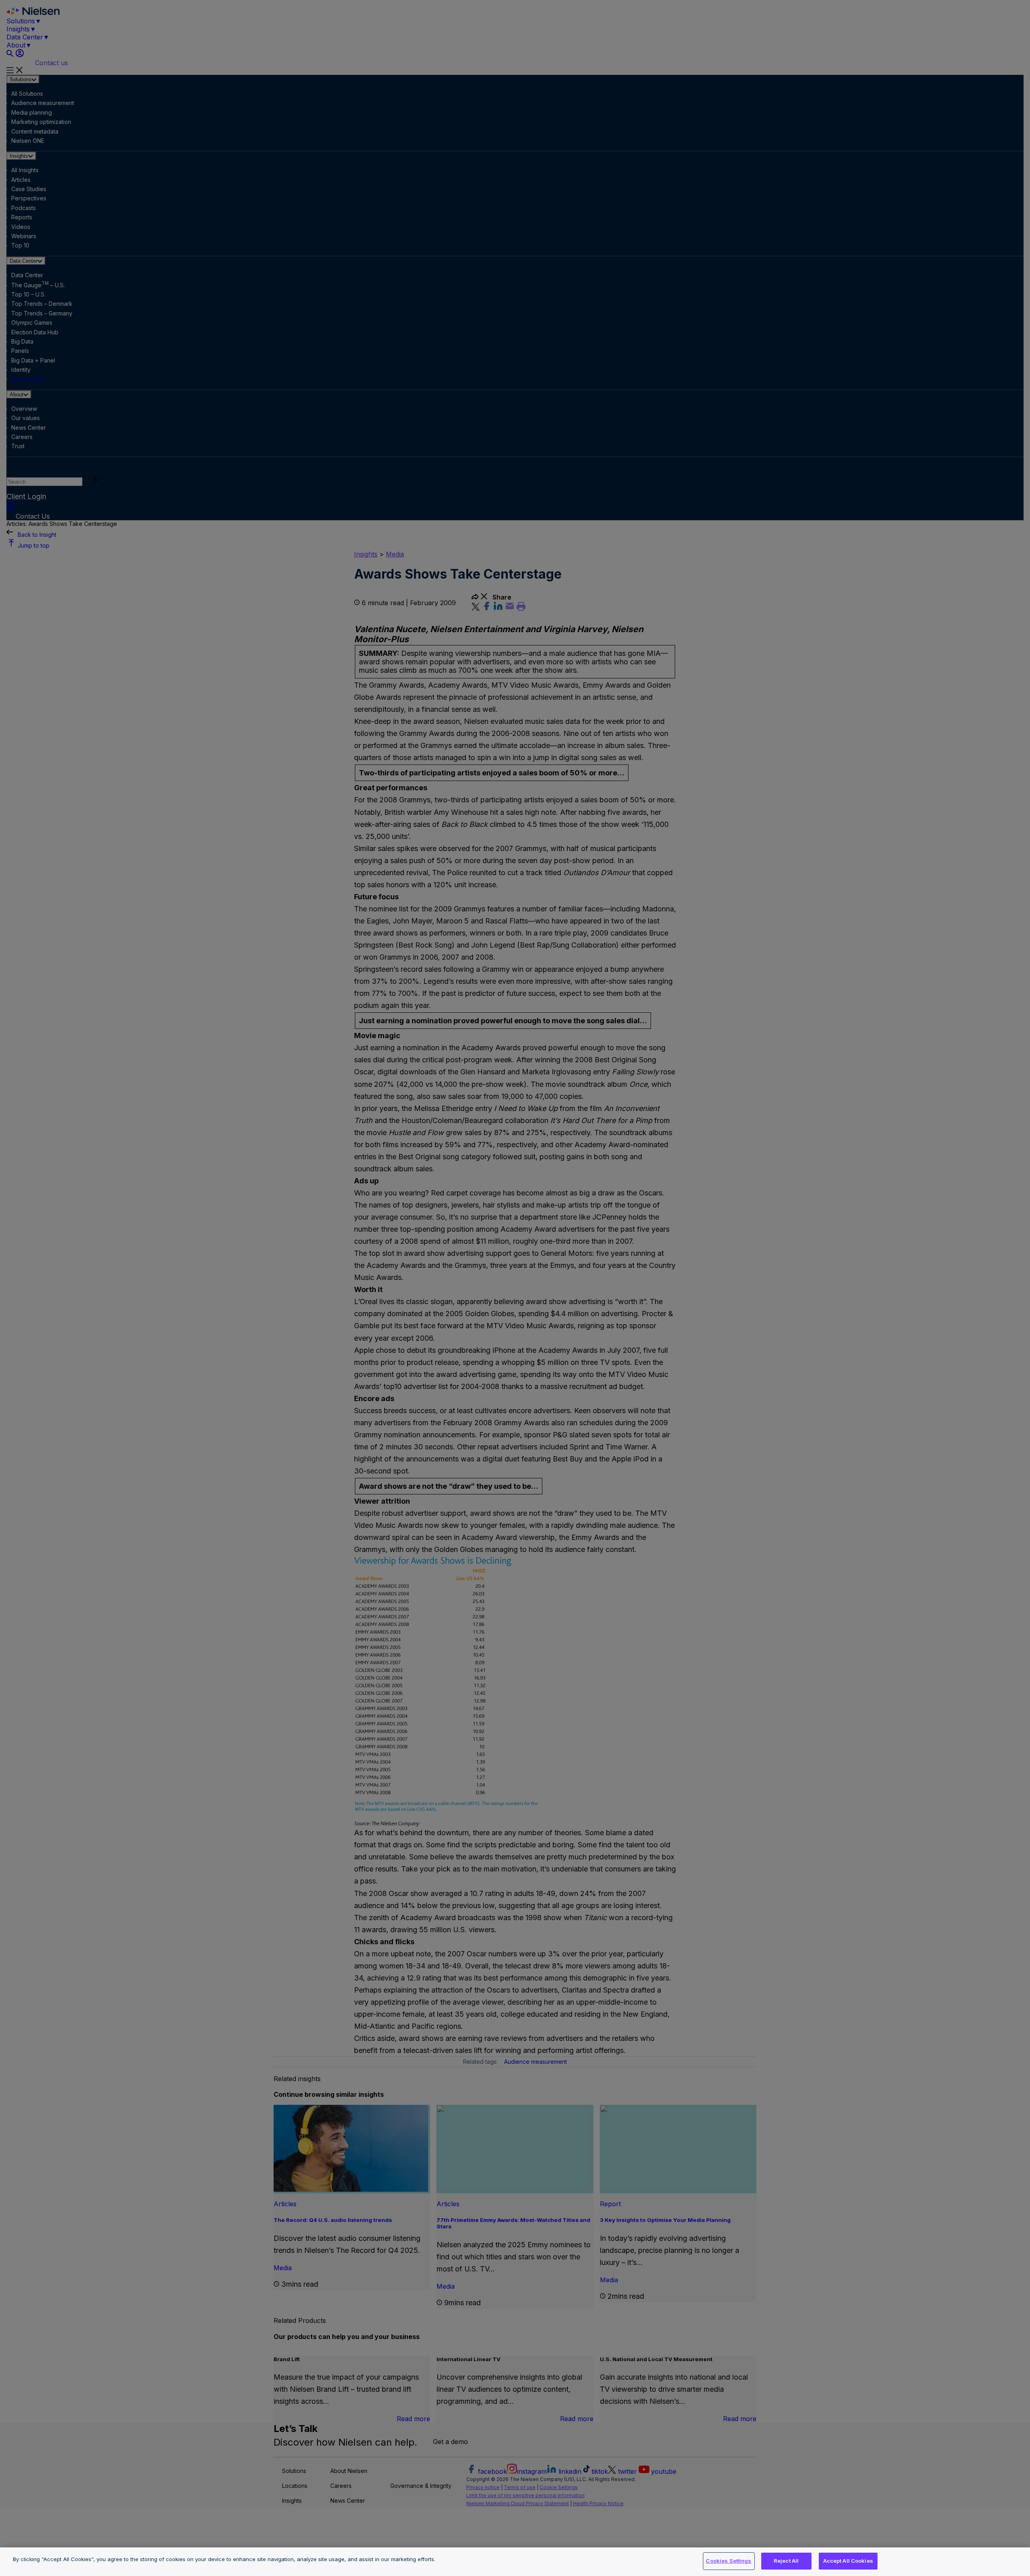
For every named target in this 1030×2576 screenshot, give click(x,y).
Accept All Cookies (848, 2561)
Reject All (786, 2561)
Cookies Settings (728, 2561)
